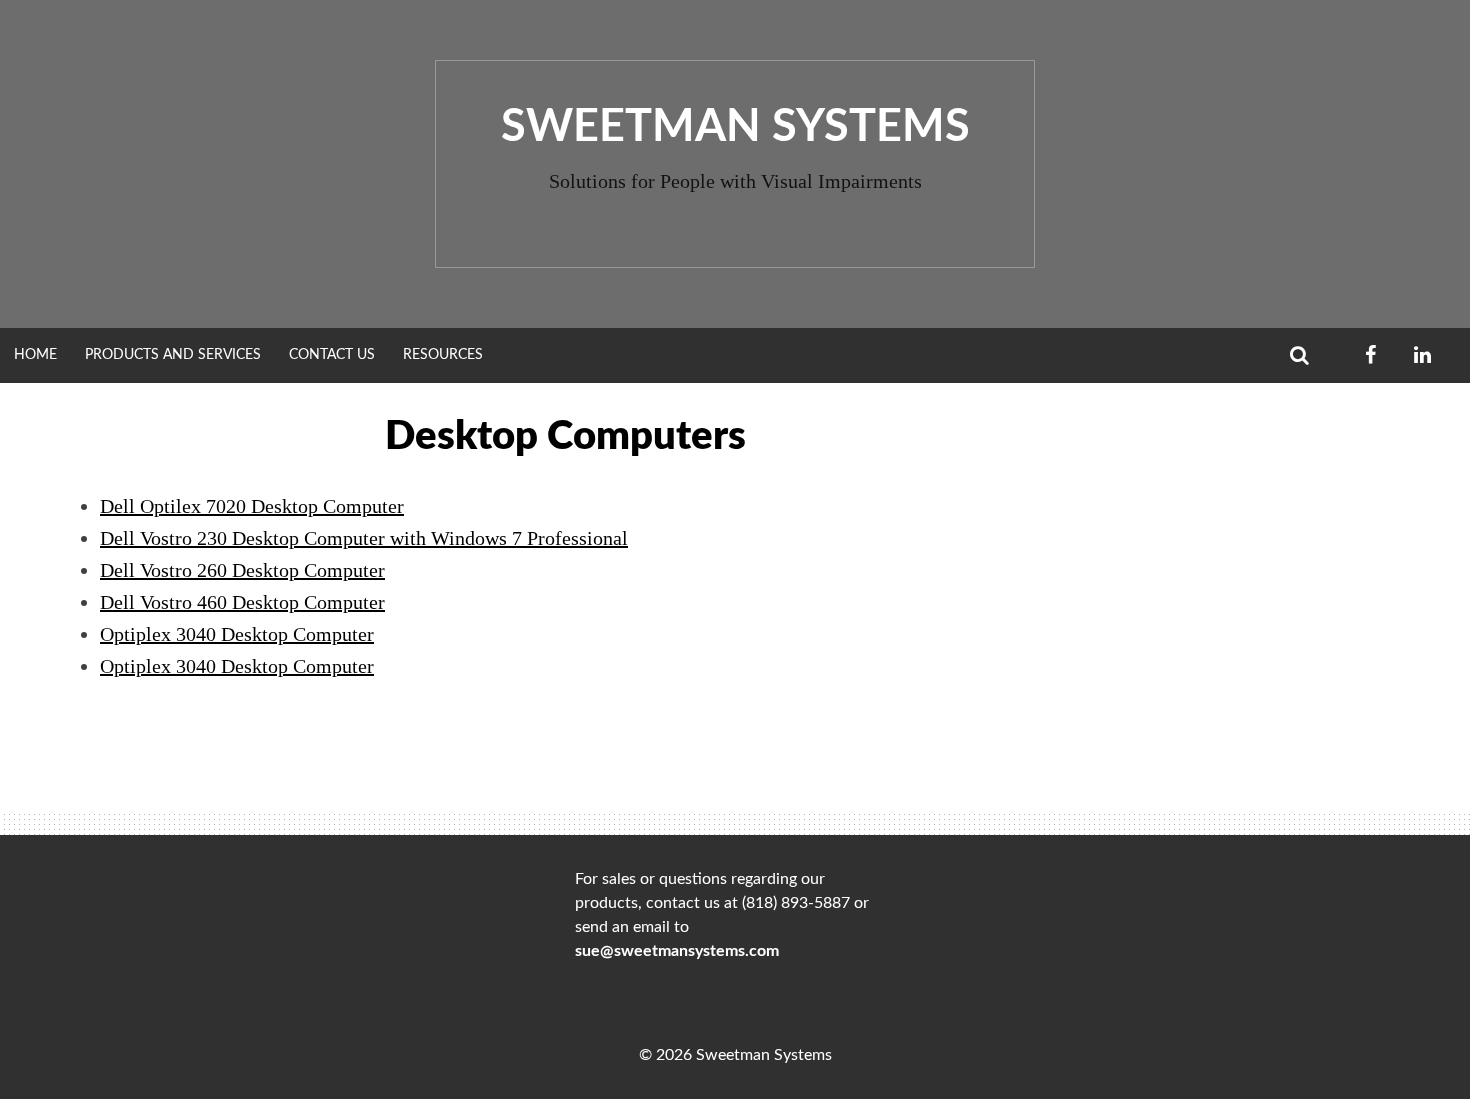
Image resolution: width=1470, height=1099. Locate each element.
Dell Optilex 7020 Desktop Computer (252, 506)
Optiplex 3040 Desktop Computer (237, 634)
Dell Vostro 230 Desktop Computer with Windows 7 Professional (364, 538)
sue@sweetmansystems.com (677, 951)
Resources (443, 355)
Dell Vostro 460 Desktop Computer (242, 602)
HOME (35, 355)
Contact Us (332, 355)
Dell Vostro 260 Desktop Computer (242, 570)
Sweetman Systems (735, 127)
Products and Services (173, 355)
